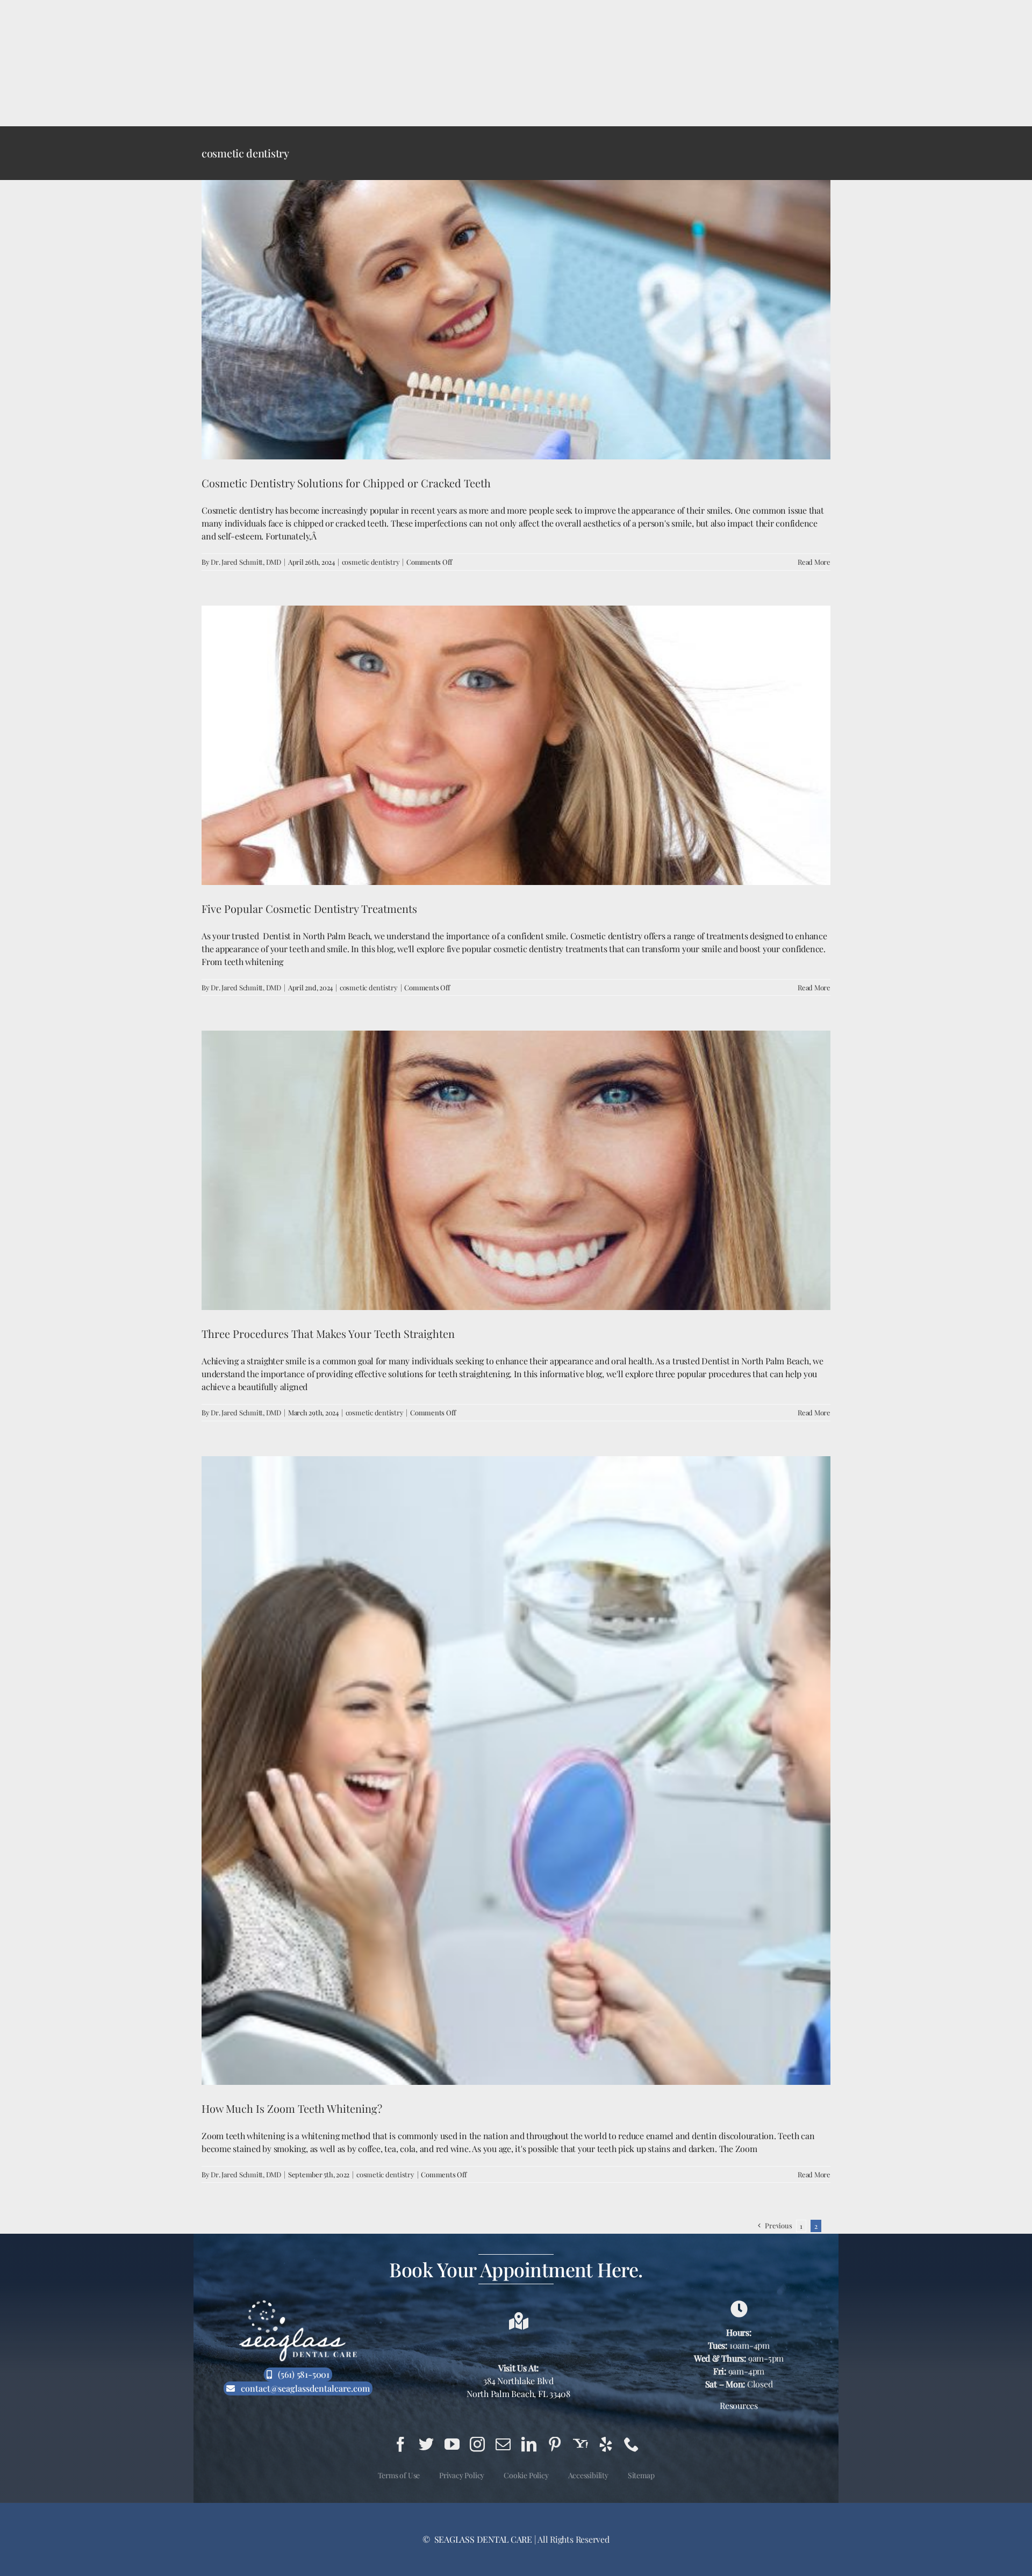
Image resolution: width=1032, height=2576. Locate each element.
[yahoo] (580, 2444)
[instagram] (477, 2444)
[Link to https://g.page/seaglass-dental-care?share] (739, 2309)
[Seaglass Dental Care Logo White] (298, 2303)
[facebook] (400, 2444)
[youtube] (452, 2444)
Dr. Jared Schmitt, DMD (246, 562)
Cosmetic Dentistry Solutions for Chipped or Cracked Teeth (346, 483)
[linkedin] (529, 2444)
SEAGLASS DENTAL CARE (482, 2539)
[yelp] (606, 2444)
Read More (814, 562)
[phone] (632, 2444)
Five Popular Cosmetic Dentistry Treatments (309, 908)
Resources (739, 2405)
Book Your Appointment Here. (516, 2269)
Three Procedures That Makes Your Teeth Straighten (328, 1333)
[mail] (503, 2444)
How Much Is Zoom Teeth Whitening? (292, 2108)
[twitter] (426, 2444)
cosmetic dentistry (371, 562)
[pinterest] (555, 2444)
